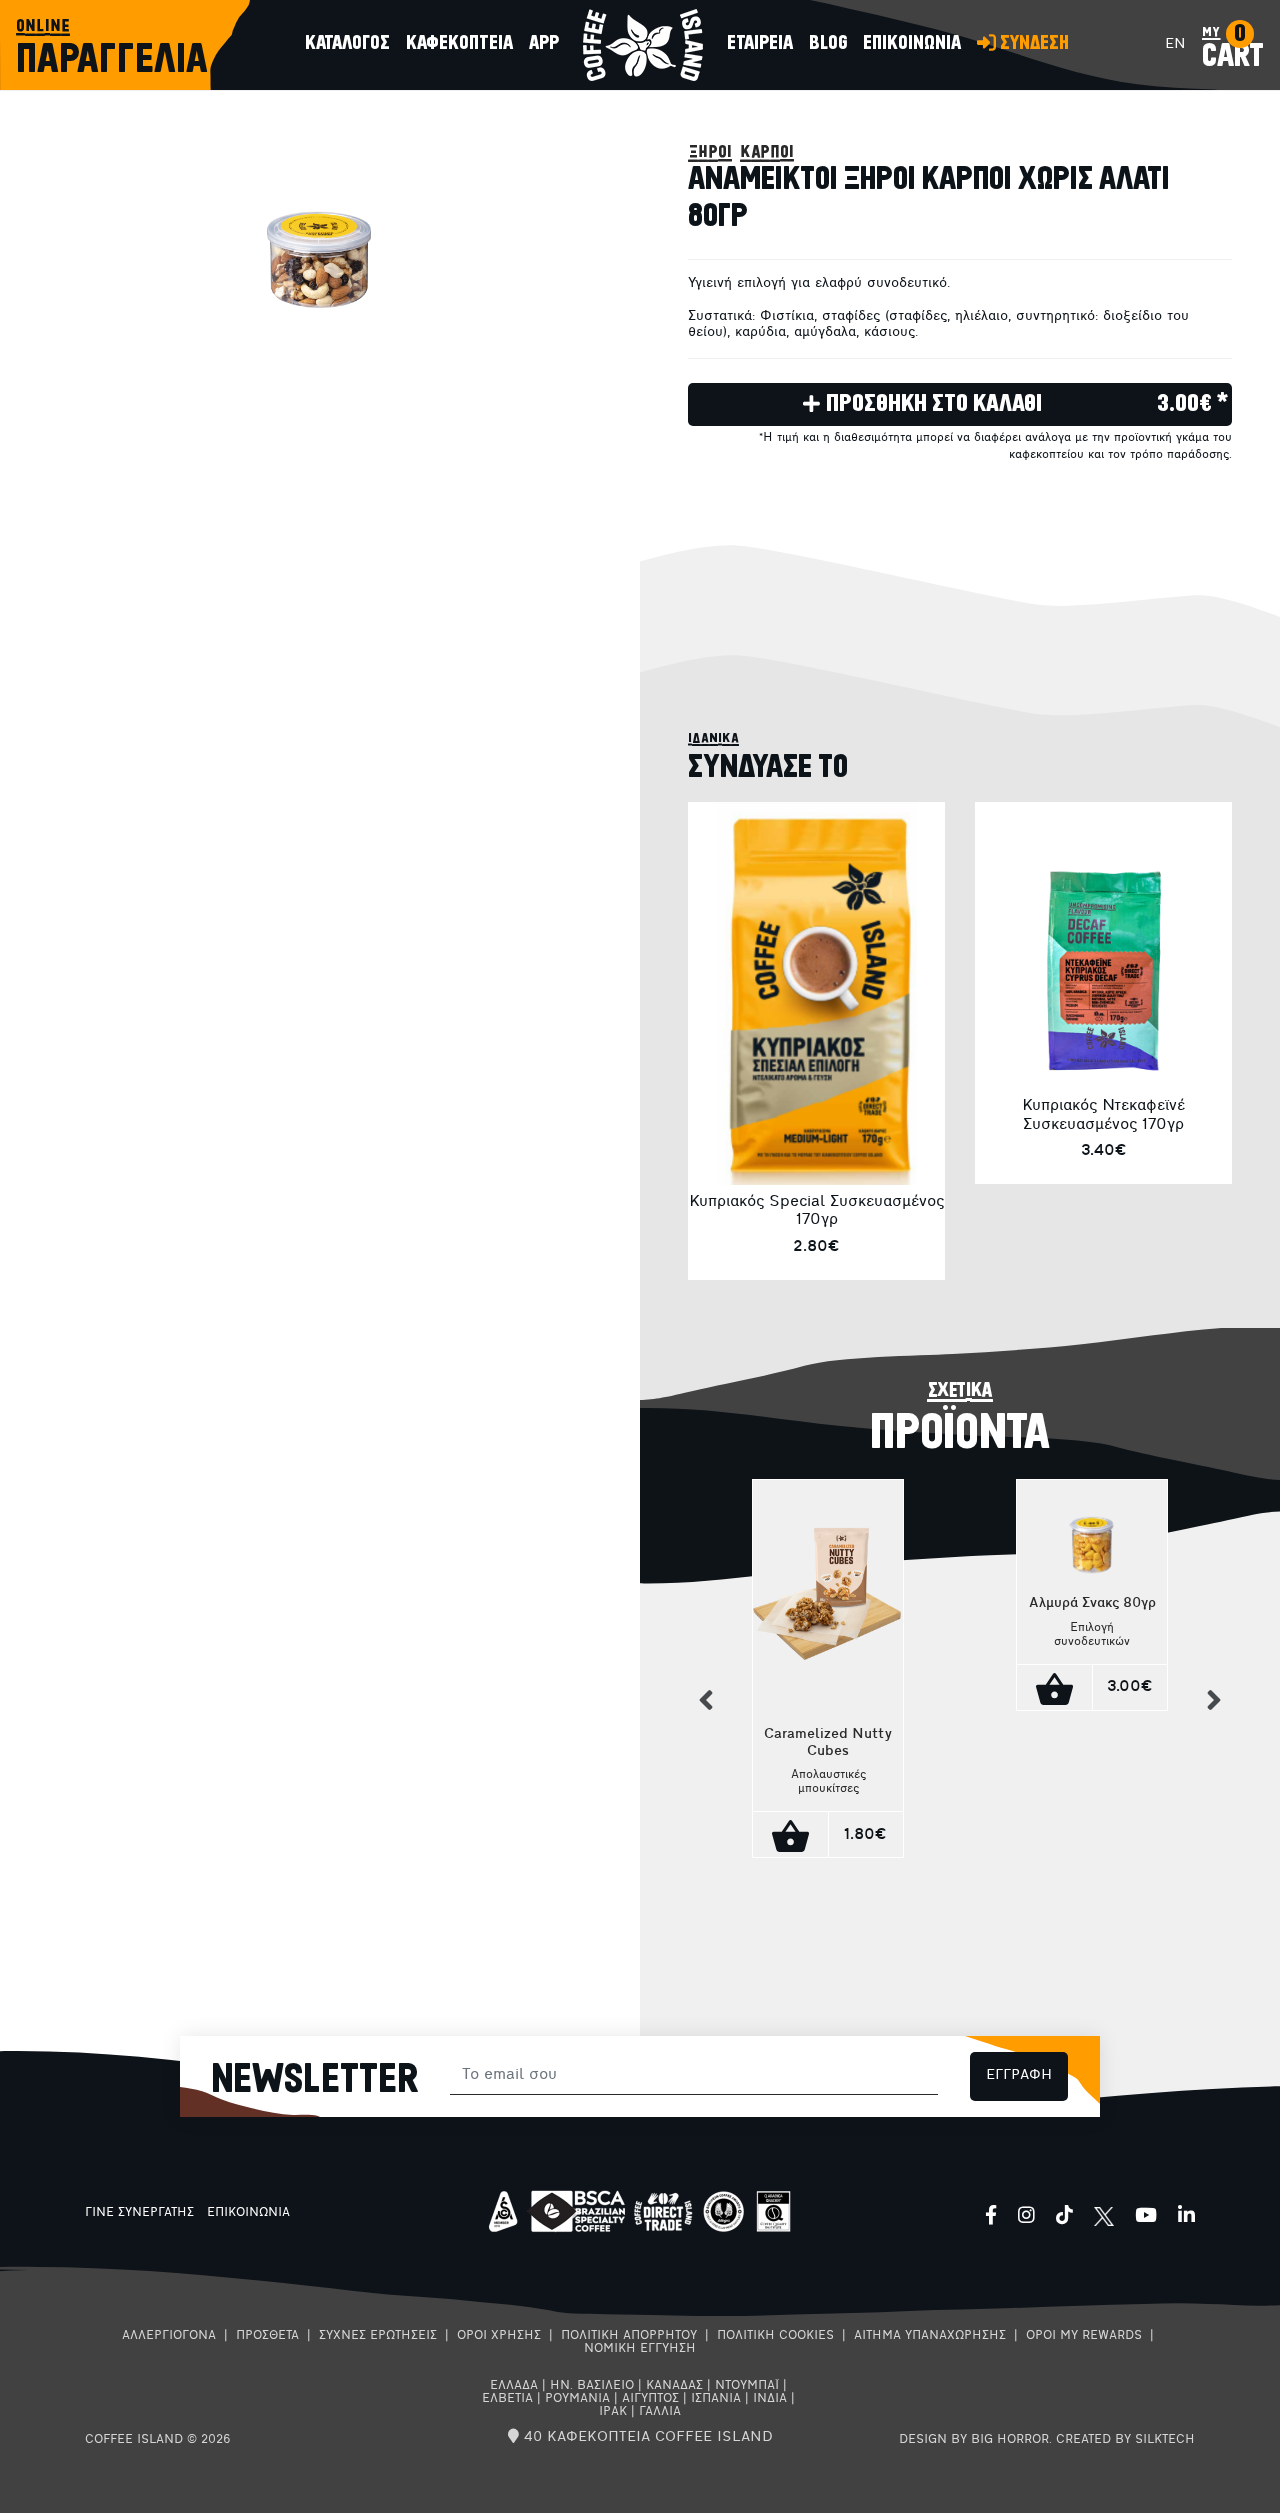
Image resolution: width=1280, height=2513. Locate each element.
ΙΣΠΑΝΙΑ (716, 2399)
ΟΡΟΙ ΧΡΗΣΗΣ (499, 2336)
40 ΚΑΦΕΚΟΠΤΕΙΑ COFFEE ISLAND (646, 2437)
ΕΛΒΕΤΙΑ (507, 2399)
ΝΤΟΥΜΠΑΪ (747, 2386)
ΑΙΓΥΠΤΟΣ (650, 2399)
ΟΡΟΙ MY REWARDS (1084, 2336)
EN (1175, 44)
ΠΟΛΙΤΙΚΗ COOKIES (775, 2336)
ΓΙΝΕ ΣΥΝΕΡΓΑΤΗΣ (139, 2213)
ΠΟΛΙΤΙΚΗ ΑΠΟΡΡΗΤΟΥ (629, 2336)
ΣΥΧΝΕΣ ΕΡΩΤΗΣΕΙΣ (378, 2336)
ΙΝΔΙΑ (770, 2399)
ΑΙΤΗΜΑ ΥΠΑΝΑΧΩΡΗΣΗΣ (930, 2336)
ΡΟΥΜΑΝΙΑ (577, 2399)
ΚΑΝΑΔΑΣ (674, 2386)
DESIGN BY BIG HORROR (974, 2440)
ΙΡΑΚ (613, 2412)
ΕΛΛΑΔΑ (514, 2386)
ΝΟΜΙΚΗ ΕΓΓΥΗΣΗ (640, 2349)
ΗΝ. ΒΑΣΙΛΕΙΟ (592, 2386)
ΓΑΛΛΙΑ (660, 2412)
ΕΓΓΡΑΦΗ (1019, 2075)
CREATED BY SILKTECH (1125, 2440)
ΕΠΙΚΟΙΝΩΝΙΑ (248, 2213)
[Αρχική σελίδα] (643, 45)
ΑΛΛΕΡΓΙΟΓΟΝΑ (169, 2336)
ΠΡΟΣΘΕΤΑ (267, 2336)
